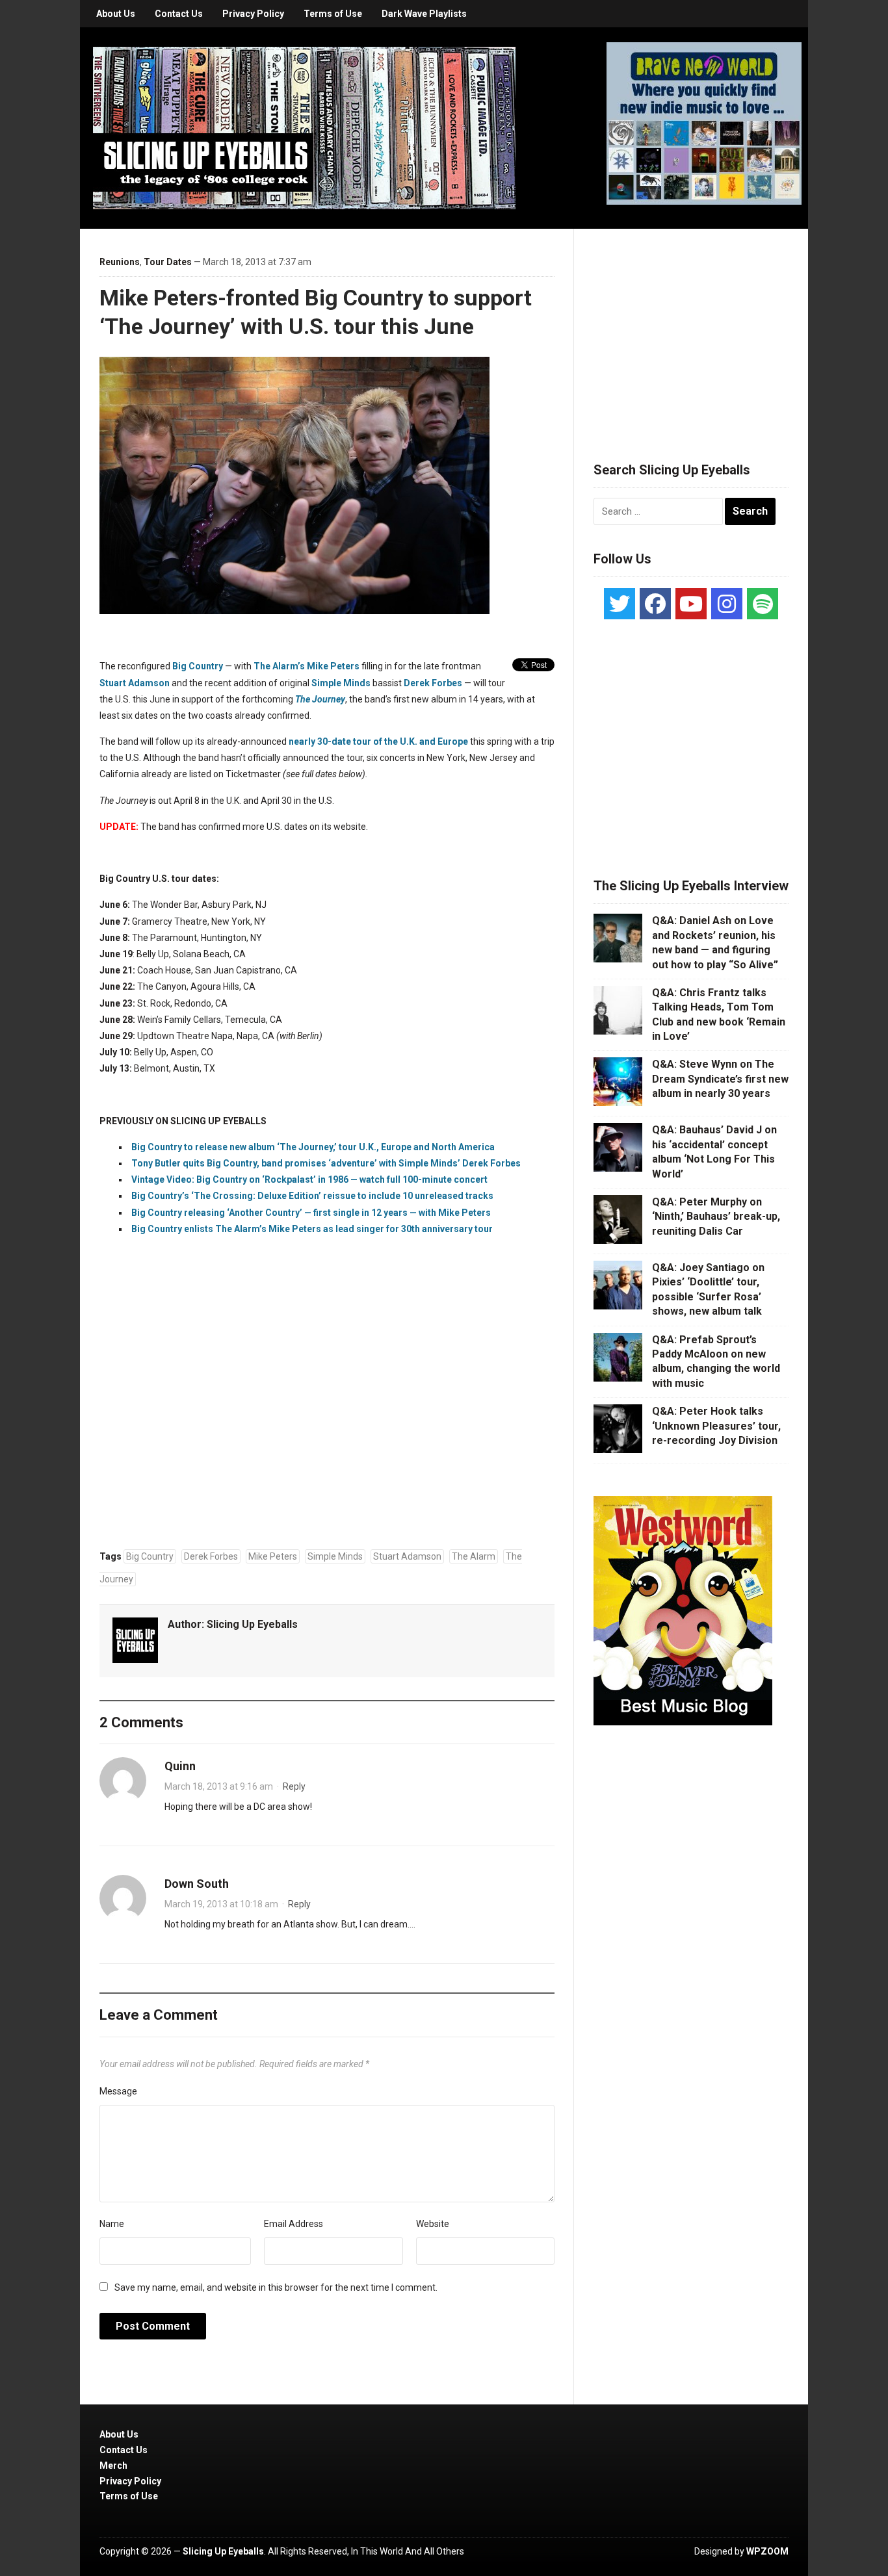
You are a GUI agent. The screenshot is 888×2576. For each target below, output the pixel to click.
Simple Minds (341, 683)
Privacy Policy (253, 14)
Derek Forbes (433, 683)
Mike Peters (273, 1556)
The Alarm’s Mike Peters (307, 666)
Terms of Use (333, 14)
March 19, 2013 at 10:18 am (221, 1904)
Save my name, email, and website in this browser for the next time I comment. (276, 2287)
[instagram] (727, 604)
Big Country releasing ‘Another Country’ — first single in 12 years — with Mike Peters (311, 1213)
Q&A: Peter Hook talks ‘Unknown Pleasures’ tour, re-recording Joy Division (716, 1426)
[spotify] (763, 604)
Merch (113, 2466)
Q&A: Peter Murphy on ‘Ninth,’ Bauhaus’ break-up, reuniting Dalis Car (716, 1217)
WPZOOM (767, 2551)
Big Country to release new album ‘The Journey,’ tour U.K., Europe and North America (313, 1147)
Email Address (294, 2224)
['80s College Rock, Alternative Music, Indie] (304, 127)
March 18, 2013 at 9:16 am (219, 1786)
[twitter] (620, 604)
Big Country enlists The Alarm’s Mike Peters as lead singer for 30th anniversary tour (312, 1229)
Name (112, 2224)
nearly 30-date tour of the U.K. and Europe (378, 741)
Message (118, 2091)
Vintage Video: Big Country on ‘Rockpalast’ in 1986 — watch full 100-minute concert (309, 1179)
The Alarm (474, 1556)
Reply (294, 1786)
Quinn (180, 1766)
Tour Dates (168, 262)
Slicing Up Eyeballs (252, 1624)
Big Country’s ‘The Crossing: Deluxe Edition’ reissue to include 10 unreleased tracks (312, 1196)
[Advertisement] (691, 329)
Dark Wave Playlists (424, 14)
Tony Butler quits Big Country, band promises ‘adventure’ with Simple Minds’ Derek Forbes (326, 1163)
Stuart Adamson (135, 683)
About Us (116, 14)
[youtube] (691, 604)
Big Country (198, 666)
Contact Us (179, 14)
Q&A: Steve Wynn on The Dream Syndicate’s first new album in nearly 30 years (720, 1079)
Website (433, 2224)
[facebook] (655, 604)
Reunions (120, 262)
